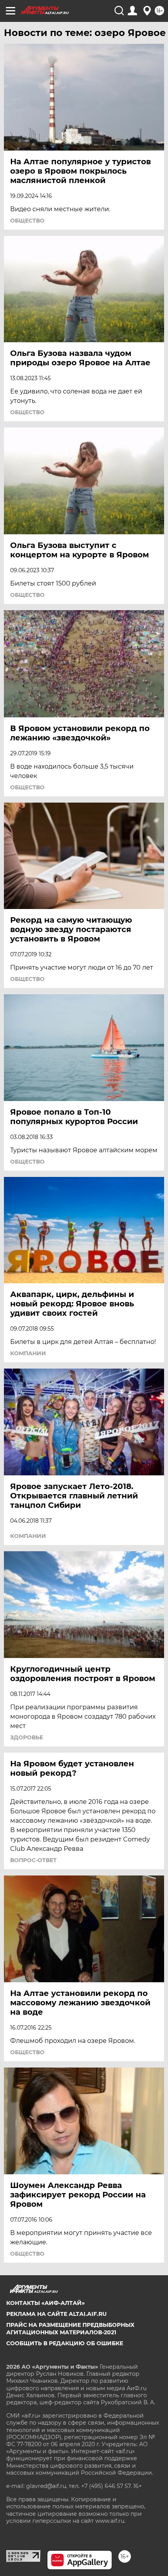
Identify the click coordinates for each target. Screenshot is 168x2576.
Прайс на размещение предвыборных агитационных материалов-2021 (70, 2328)
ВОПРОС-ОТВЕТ (33, 1860)
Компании (28, 1353)
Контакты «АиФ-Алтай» (46, 2303)
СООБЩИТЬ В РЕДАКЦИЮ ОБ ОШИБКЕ (65, 2343)
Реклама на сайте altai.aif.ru (56, 2314)
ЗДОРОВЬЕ (27, 1737)
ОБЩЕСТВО (27, 221)
